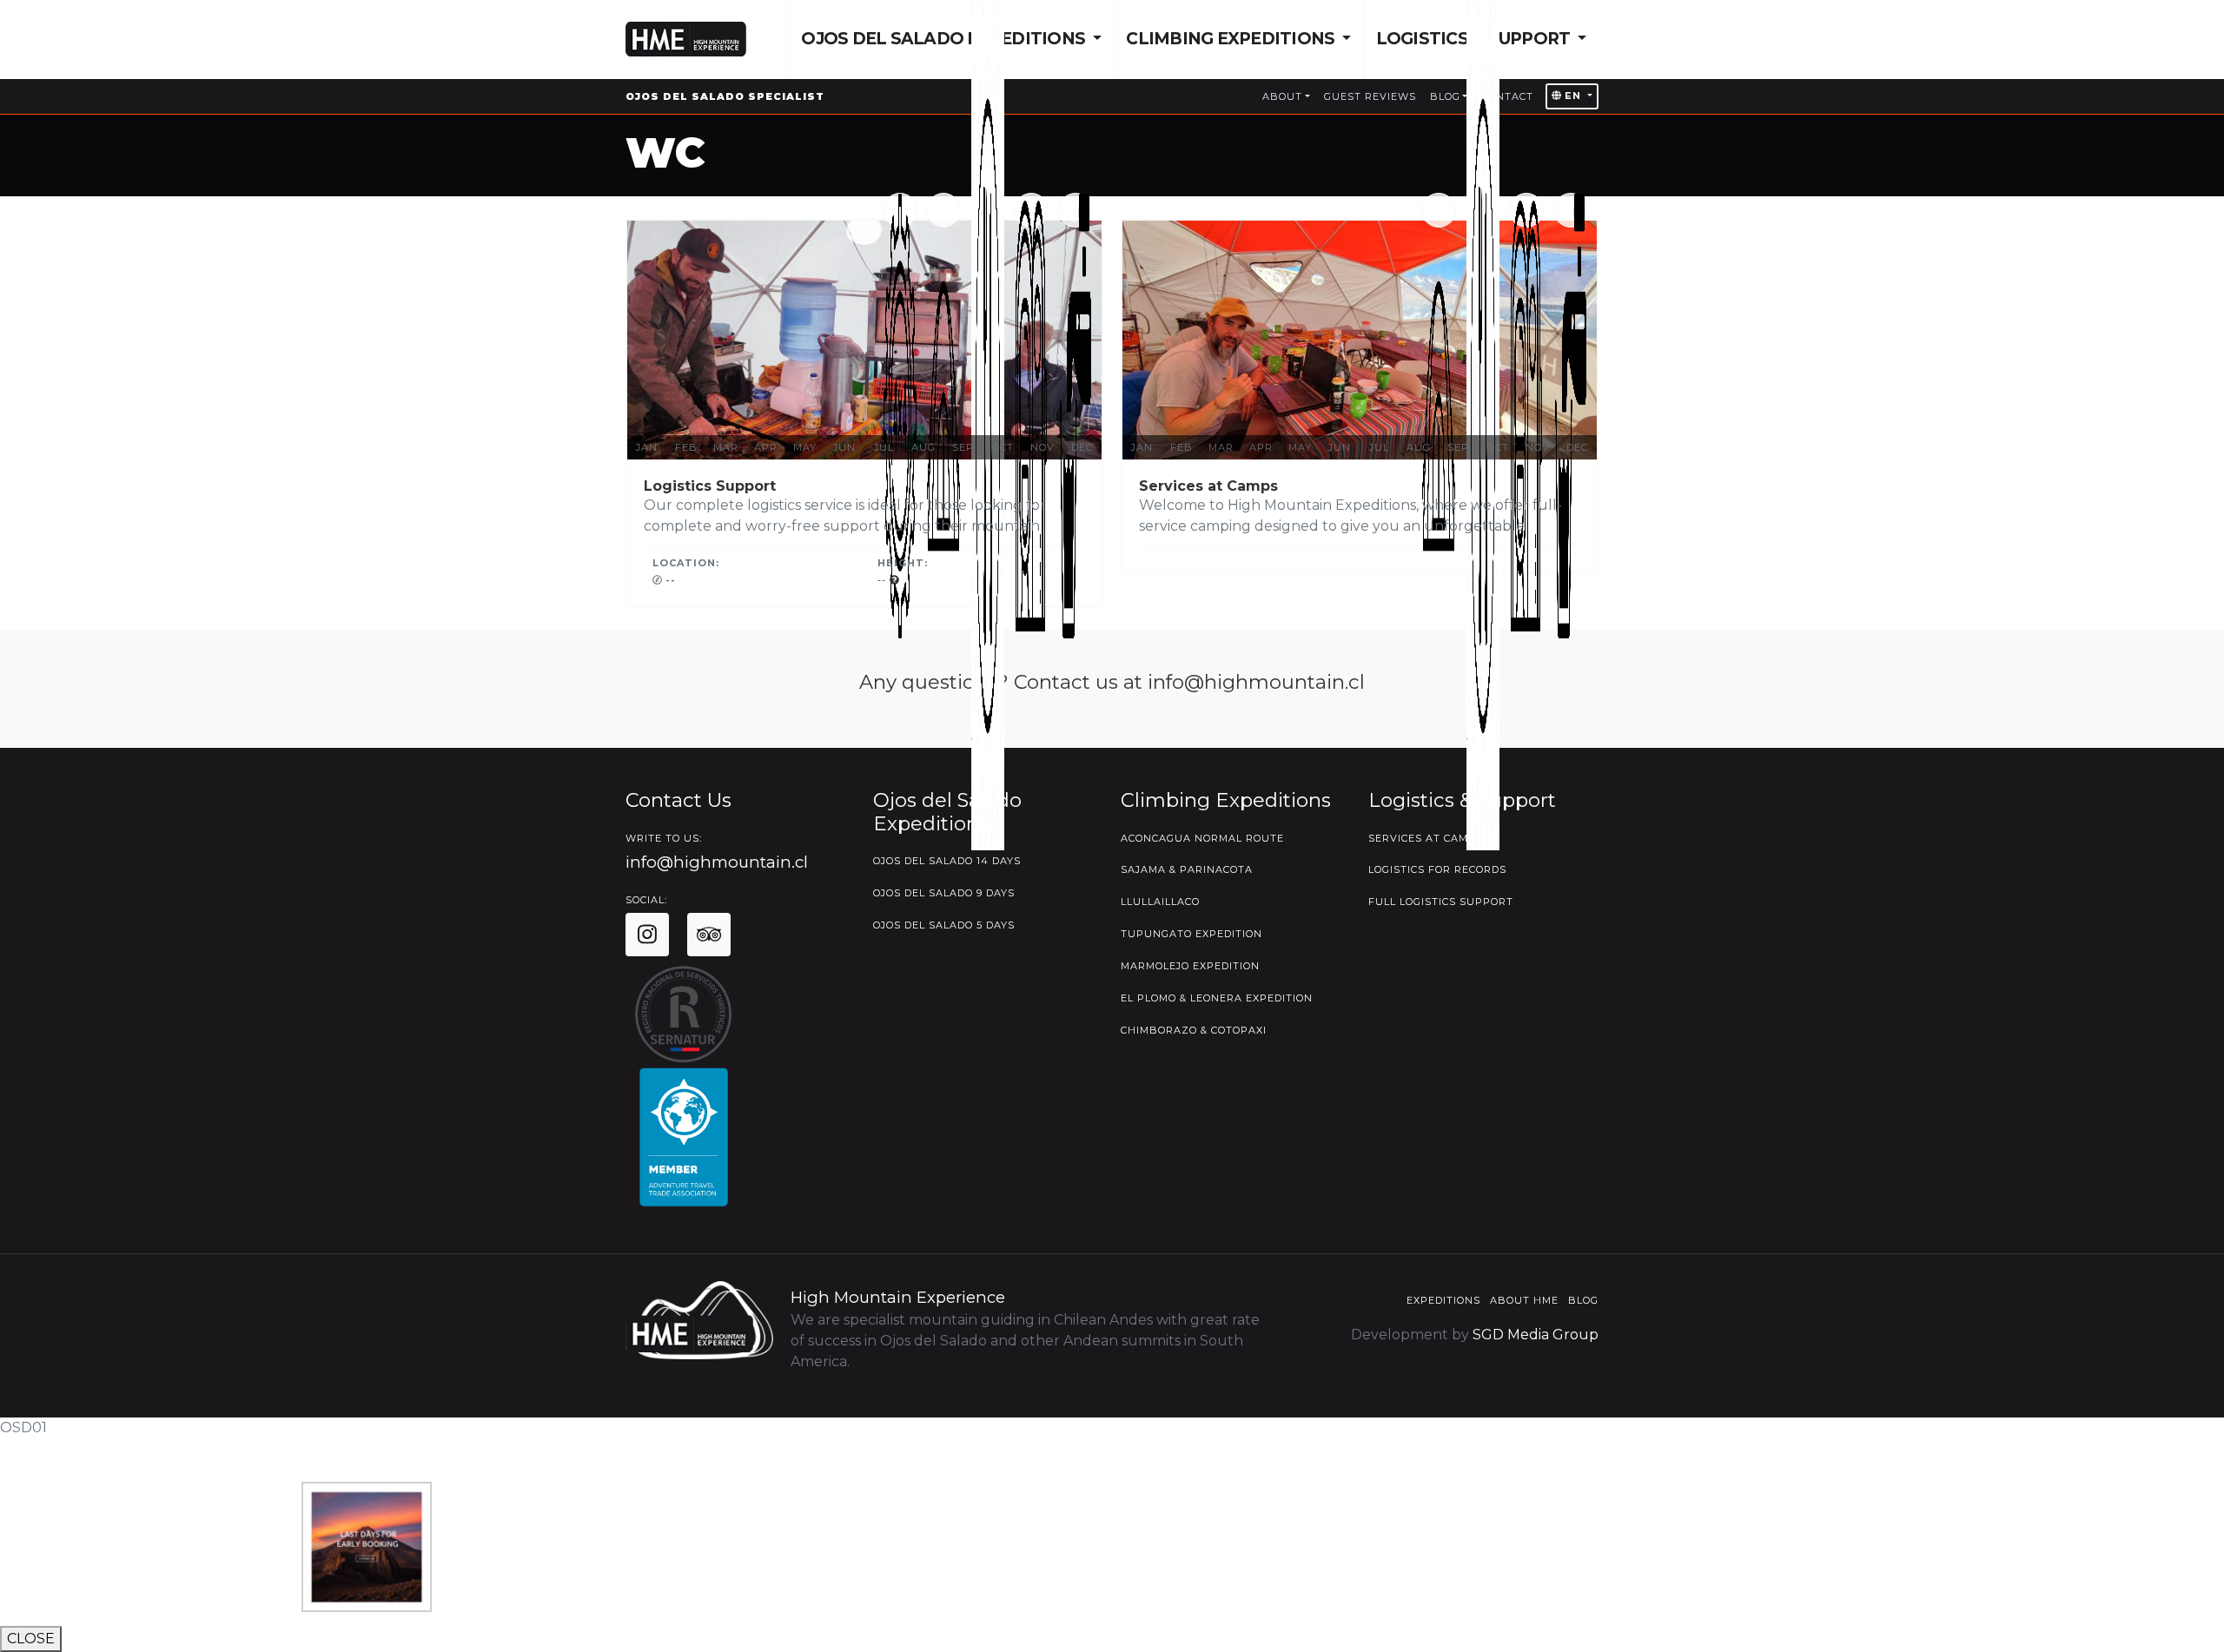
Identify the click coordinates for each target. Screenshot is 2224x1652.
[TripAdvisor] (709, 935)
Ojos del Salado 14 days (947, 861)
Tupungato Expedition (1191, 934)
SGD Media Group (1536, 1335)
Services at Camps (1426, 838)
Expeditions (1443, 1300)
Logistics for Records (1437, 869)
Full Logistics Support (1441, 902)
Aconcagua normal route (1202, 838)
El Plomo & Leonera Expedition (1217, 998)
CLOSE (31, 1639)
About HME (1524, 1300)
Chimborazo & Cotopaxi (1194, 1030)
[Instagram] (647, 935)
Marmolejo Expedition (1190, 966)
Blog (1583, 1300)
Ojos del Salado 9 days (944, 893)
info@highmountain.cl (717, 862)
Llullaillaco (1160, 902)
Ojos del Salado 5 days (944, 925)
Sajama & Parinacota (1187, 869)
